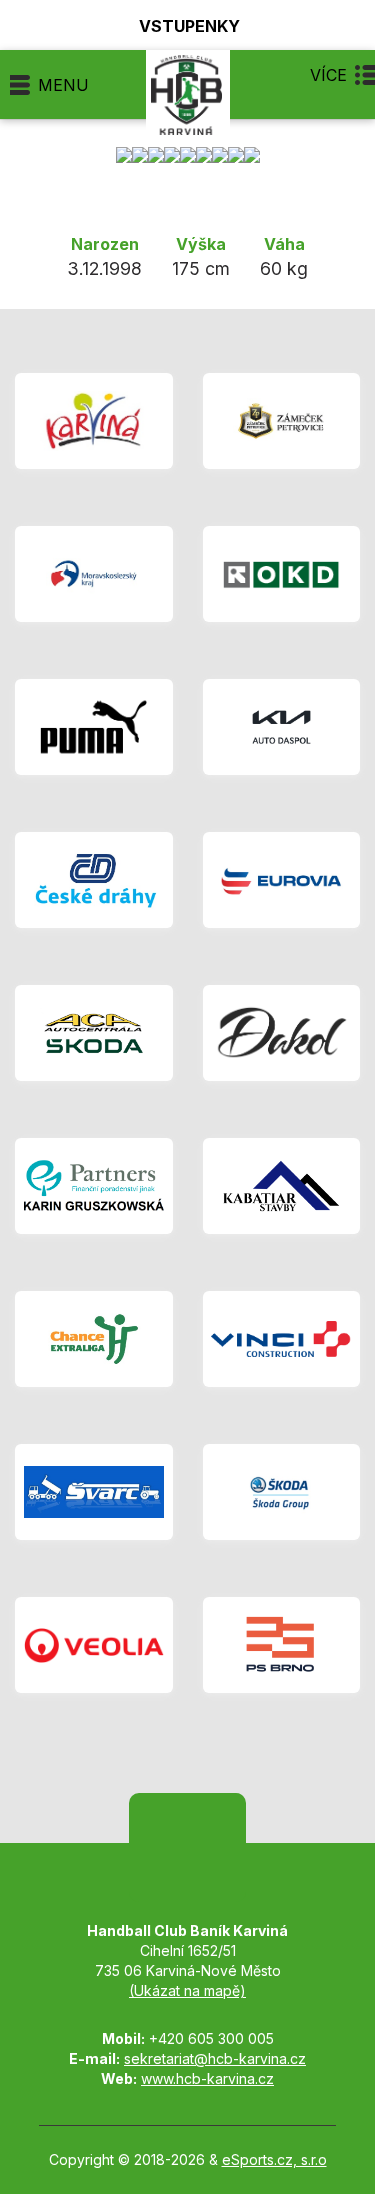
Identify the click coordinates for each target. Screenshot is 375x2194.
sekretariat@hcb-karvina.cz (215, 2058)
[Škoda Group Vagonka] (282, 1492)
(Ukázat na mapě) (187, 1990)
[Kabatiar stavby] (282, 1186)
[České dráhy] (94, 880)
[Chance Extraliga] (94, 1339)
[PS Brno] (282, 1645)
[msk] (94, 574)
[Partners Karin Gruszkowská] (94, 1186)
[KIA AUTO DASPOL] (282, 727)
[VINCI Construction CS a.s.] (282, 1339)
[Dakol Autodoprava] (282, 1033)
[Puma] (94, 727)
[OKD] (282, 574)
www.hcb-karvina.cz (207, 2078)
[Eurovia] (282, 880)
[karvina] (94, 421)
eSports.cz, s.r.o (274, 2159)
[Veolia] (94, 1645)
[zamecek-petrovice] (282, 421)
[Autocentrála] (94, 1033)
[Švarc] (94, 1492)
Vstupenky (189, 25)
